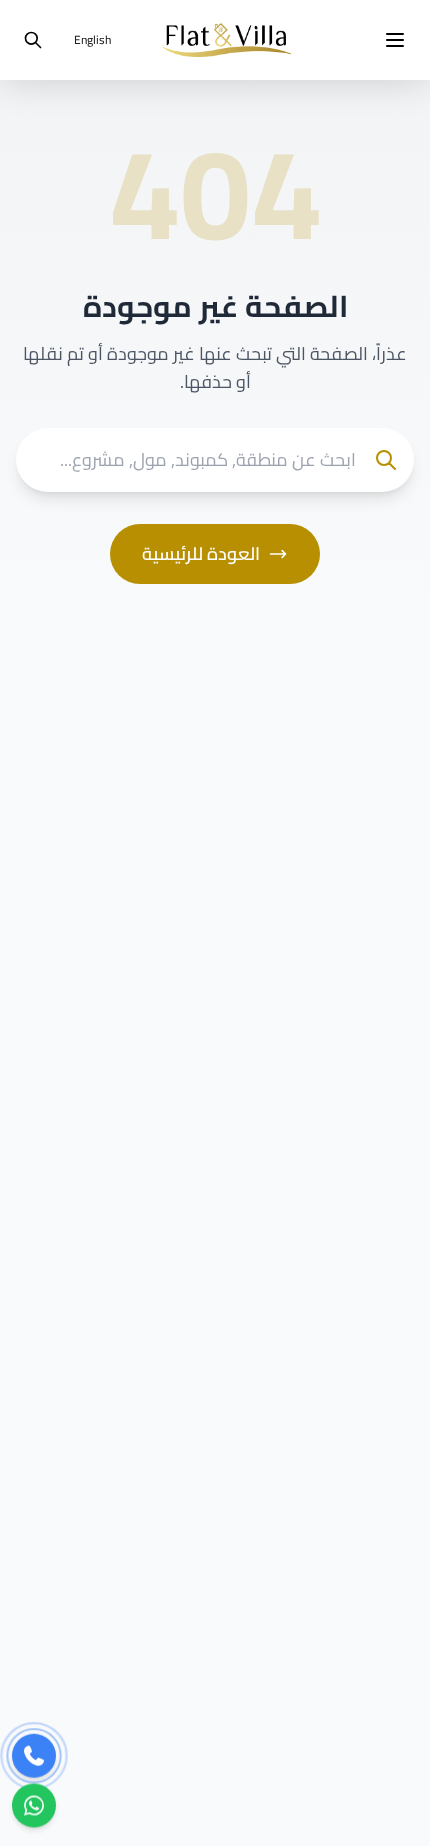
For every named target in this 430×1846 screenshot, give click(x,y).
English (92, 39)
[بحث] (33, 40)
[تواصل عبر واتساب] (34, 1806)
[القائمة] (395, 40)
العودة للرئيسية (201, 553)
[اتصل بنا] (34, 1756)
